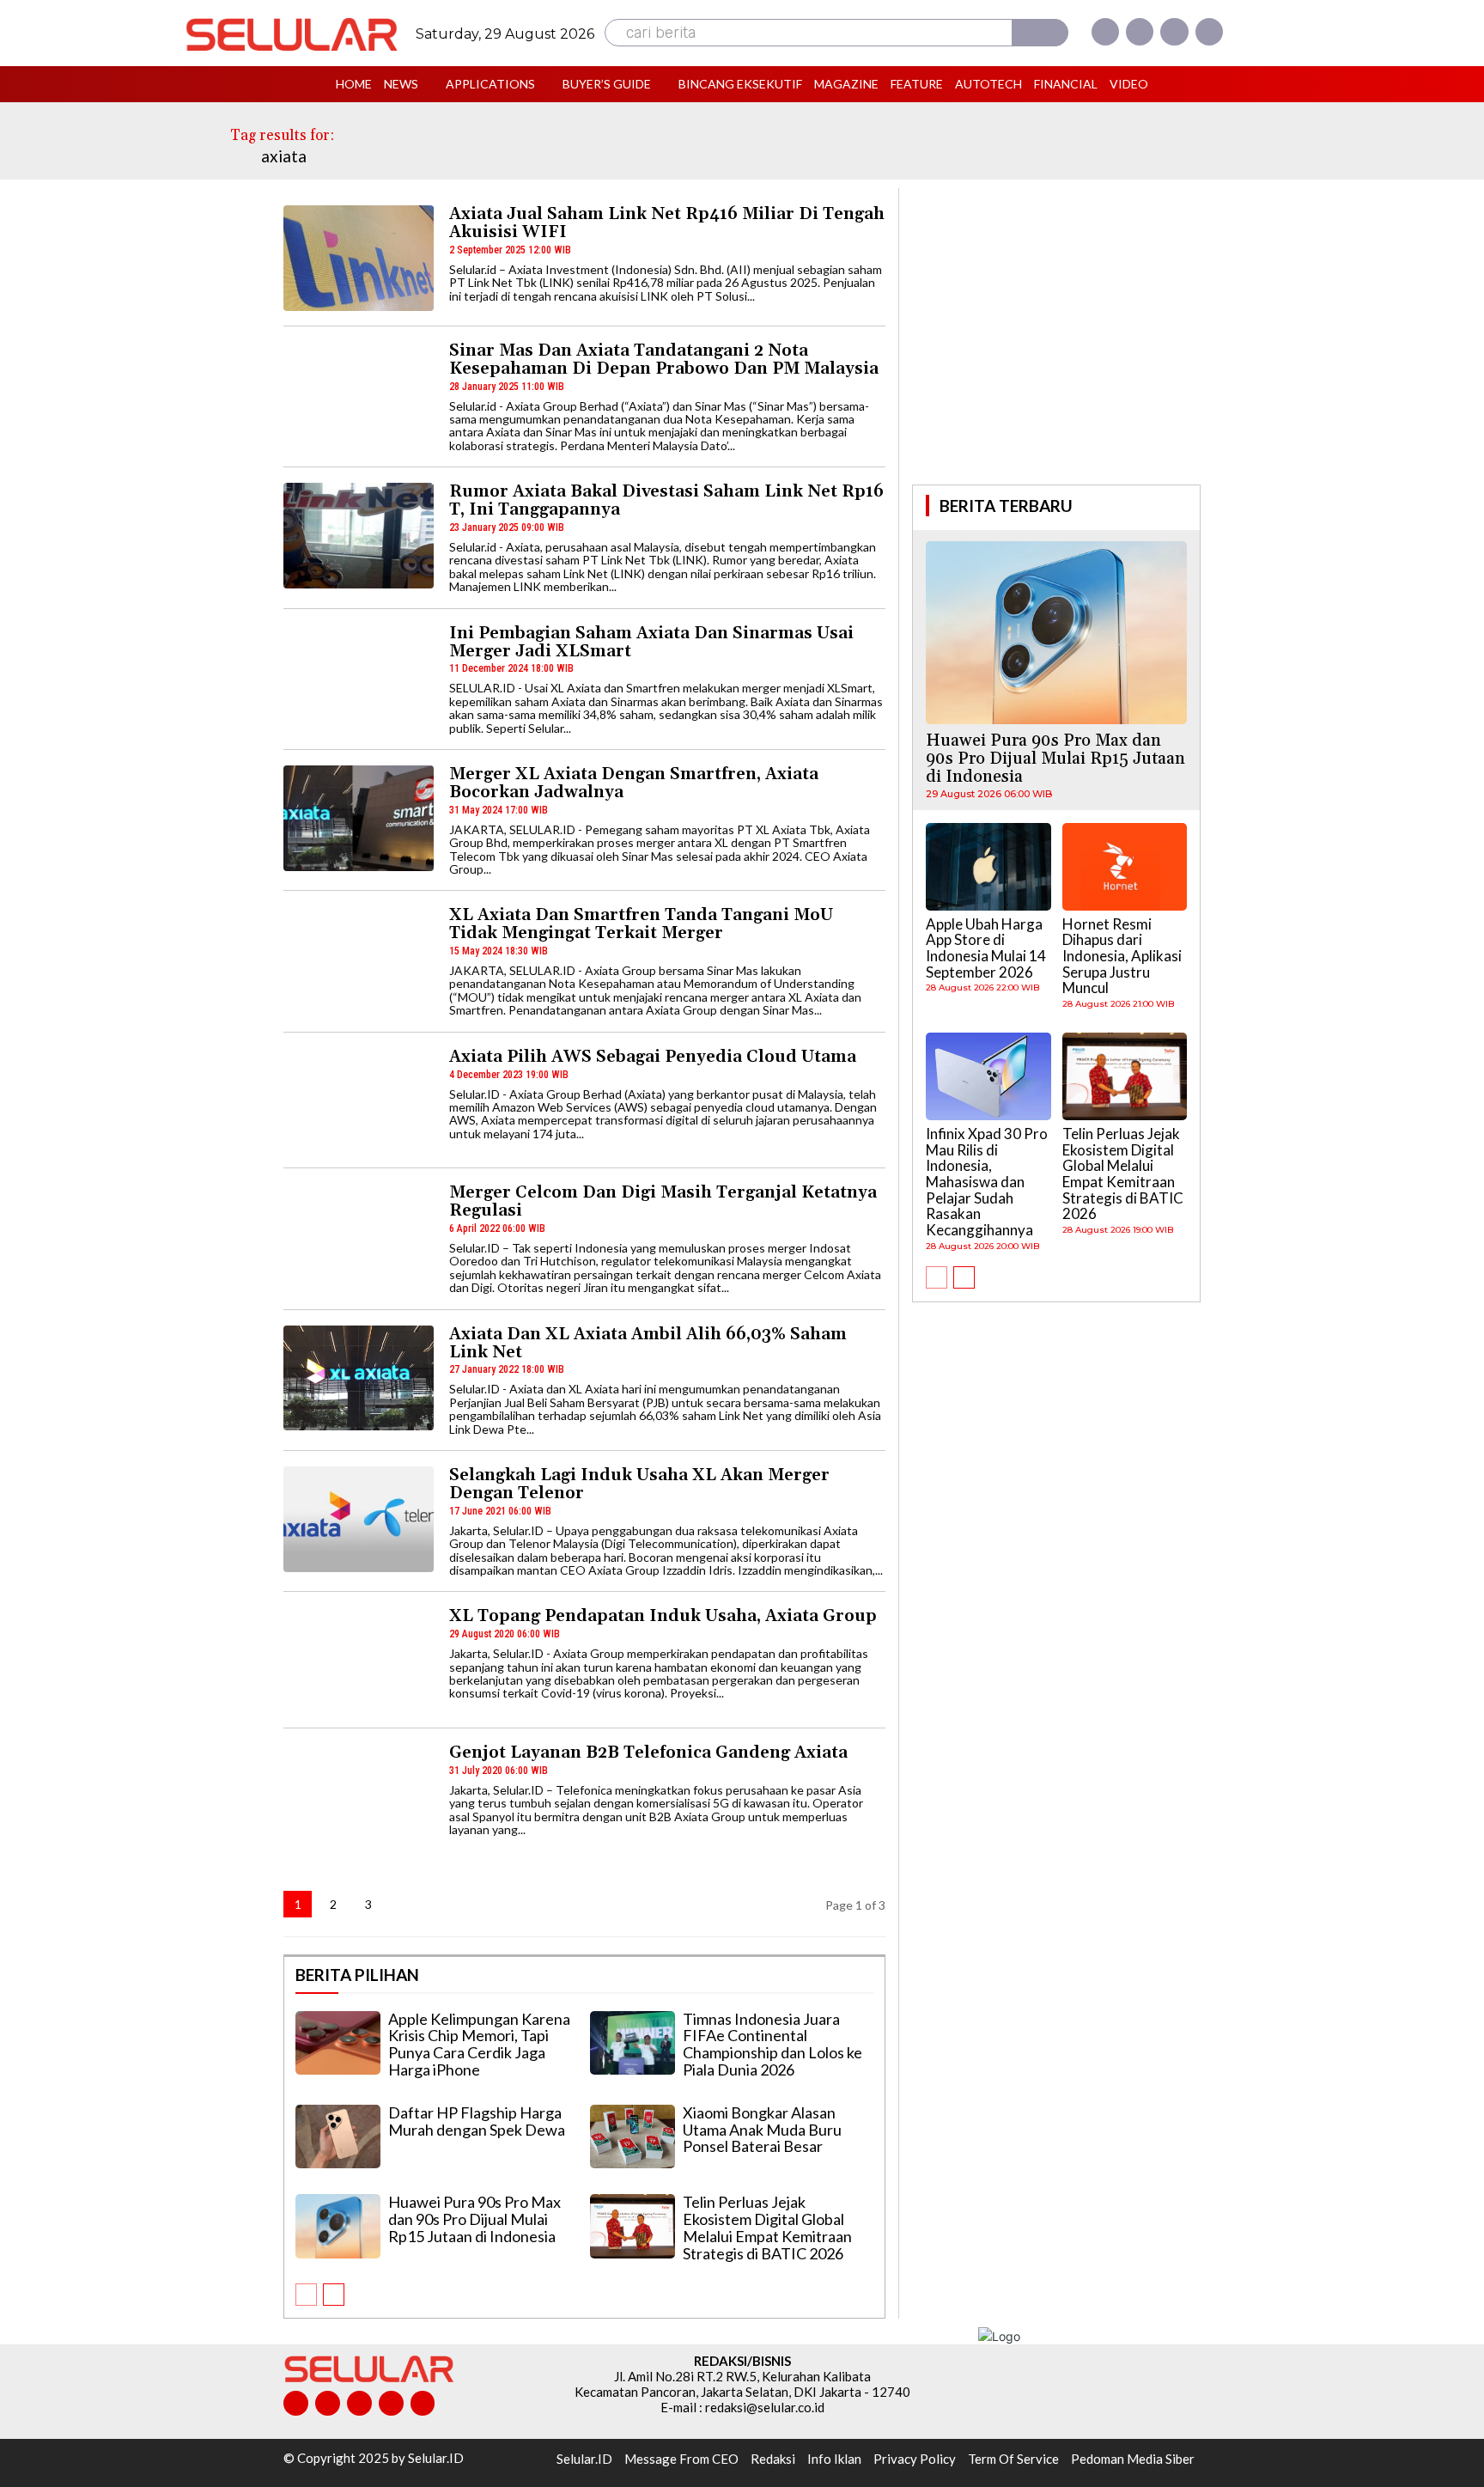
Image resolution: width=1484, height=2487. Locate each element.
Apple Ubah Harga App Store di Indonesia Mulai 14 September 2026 (986, 948)
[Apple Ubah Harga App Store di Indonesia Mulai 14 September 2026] (988, 867)
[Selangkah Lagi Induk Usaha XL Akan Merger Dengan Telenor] (359, 1519)
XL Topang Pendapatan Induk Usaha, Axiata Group (663, 1616)
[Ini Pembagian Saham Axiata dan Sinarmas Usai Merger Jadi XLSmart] (359, 677)
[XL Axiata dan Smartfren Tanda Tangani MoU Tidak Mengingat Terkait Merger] (359, 959)
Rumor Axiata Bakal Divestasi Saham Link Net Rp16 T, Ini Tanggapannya (666, 500)
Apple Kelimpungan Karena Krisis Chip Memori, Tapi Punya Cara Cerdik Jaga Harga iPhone (479, 2044)
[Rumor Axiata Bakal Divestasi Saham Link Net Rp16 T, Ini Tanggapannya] (359, 536)
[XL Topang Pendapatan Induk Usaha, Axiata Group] (359, 1660)
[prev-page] (306, 2295)
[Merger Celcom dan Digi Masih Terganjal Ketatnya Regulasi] (359, 1237)
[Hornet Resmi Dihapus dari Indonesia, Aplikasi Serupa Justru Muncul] (1125, 867)
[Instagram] (1140, 32)
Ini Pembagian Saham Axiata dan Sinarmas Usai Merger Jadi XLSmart (651, 642)
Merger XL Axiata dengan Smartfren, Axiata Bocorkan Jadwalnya (634, 783)
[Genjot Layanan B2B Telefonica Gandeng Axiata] (359, 1797)
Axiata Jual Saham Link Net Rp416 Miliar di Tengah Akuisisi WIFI (667, 223)
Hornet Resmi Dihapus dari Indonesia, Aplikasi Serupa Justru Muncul (1122, 956)
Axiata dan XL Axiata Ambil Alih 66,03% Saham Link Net (648, 1343)
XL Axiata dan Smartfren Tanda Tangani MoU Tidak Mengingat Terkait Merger (641, 924)
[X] (1174, 32)
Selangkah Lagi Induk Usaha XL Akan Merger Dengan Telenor (639, 1484)
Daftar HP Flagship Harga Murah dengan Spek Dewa (477, 2121)
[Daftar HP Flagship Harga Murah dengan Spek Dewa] (338, 2137)
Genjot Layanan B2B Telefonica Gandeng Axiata (648, 1752)
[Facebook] (1105, 32)
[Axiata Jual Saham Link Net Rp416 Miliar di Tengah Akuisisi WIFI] (359, 258)
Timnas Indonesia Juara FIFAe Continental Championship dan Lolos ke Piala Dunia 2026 (772, 2044)
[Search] (1040, 33)
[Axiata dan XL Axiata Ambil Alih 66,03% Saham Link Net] (359, 1378)
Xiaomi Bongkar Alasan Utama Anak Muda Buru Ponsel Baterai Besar (762, 2130)
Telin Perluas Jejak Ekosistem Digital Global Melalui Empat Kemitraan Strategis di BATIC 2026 (767, 2227)
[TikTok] (359, 2403)
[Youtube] (1209, 32)
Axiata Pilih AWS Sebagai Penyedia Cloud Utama (653, 1057)
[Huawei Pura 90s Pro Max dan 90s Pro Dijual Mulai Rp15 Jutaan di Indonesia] (338, 2226)
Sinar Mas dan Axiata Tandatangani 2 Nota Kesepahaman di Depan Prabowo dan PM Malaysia (664, 360)
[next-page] (404, 1904)
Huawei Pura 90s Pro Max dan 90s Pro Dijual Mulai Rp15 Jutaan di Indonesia (474, 2219)
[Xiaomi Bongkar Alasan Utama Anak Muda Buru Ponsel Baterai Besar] (633, 2137)
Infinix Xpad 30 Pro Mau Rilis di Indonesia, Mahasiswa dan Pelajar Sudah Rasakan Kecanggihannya (987, 1182)
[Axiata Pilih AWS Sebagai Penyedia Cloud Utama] (359, 1101)
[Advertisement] (1056, 334)
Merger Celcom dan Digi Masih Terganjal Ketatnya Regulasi (663, 1201)
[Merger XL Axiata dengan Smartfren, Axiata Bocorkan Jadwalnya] (359, 818)
